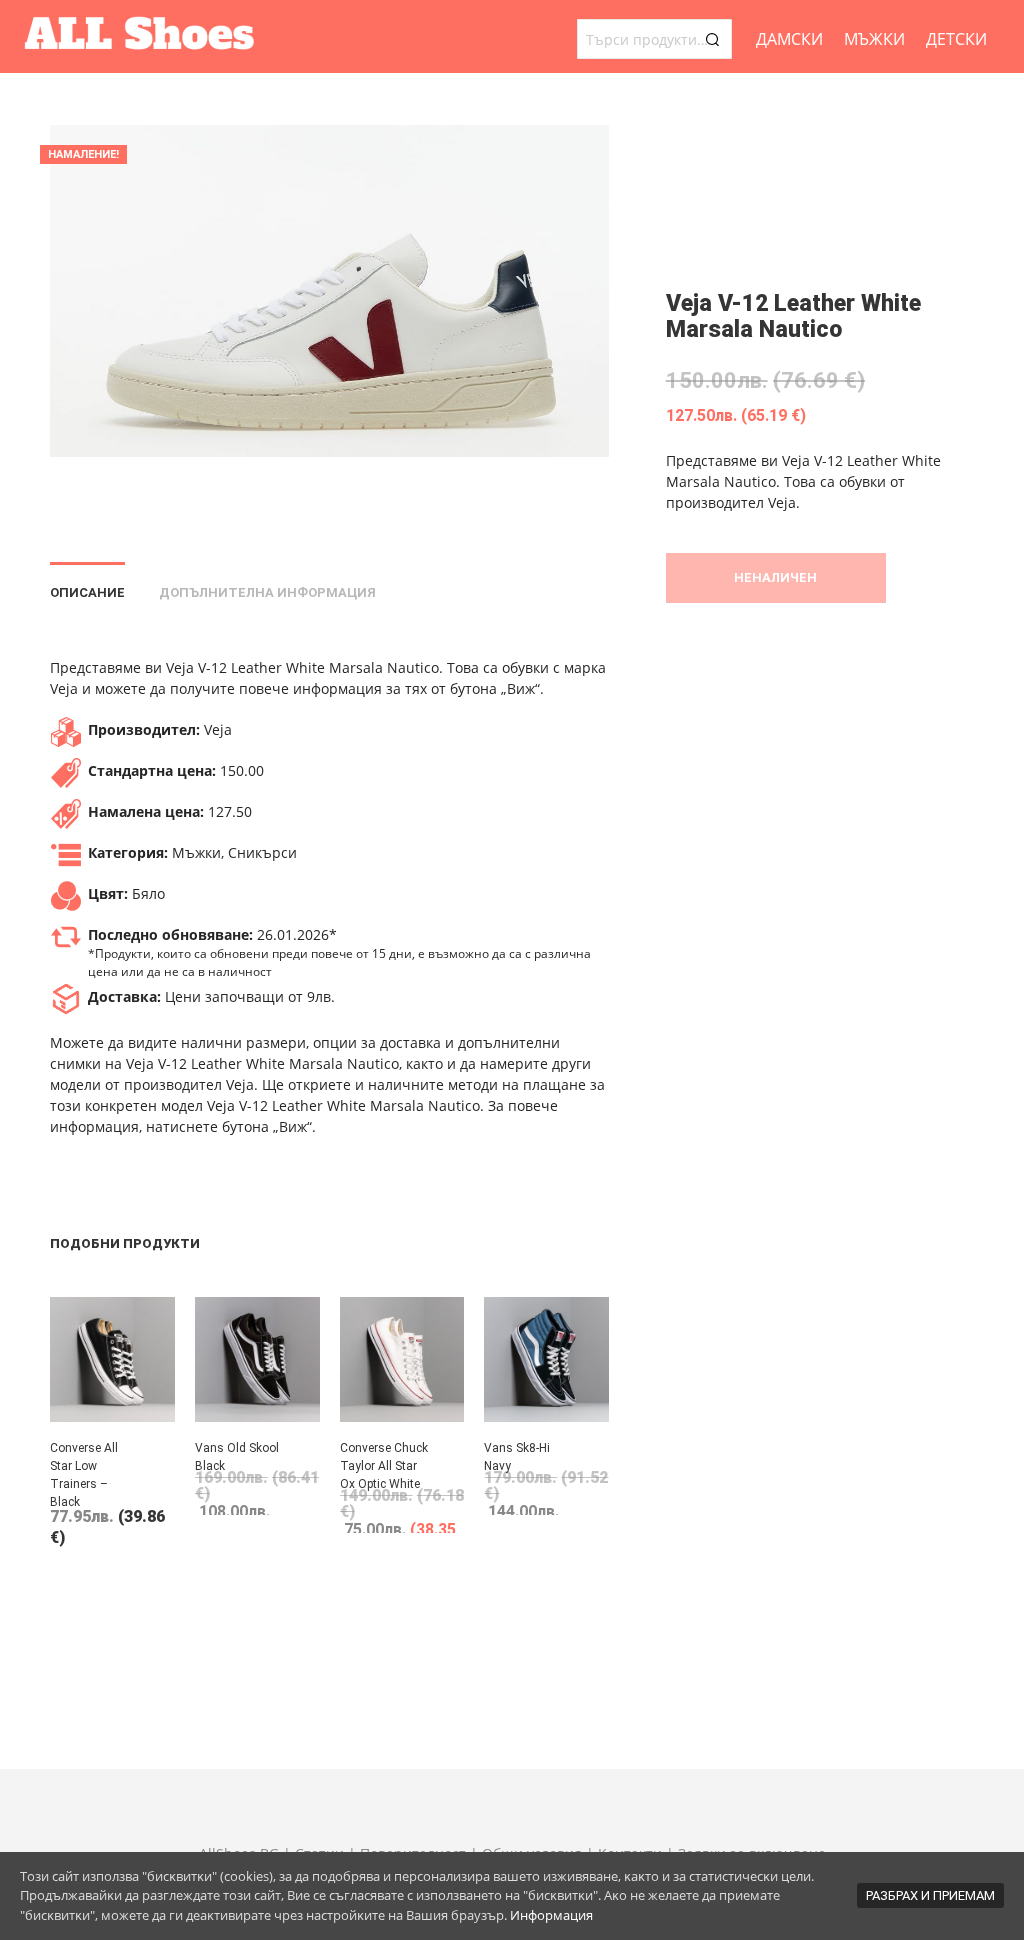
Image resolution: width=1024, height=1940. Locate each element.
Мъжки (874, 39)
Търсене (712, 39)
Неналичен (775, 577)
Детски (956, 39)
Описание (87, 592)
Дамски (789, 39)
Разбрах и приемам (930, 1895)
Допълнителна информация (267, 592)
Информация (551, 1915)
